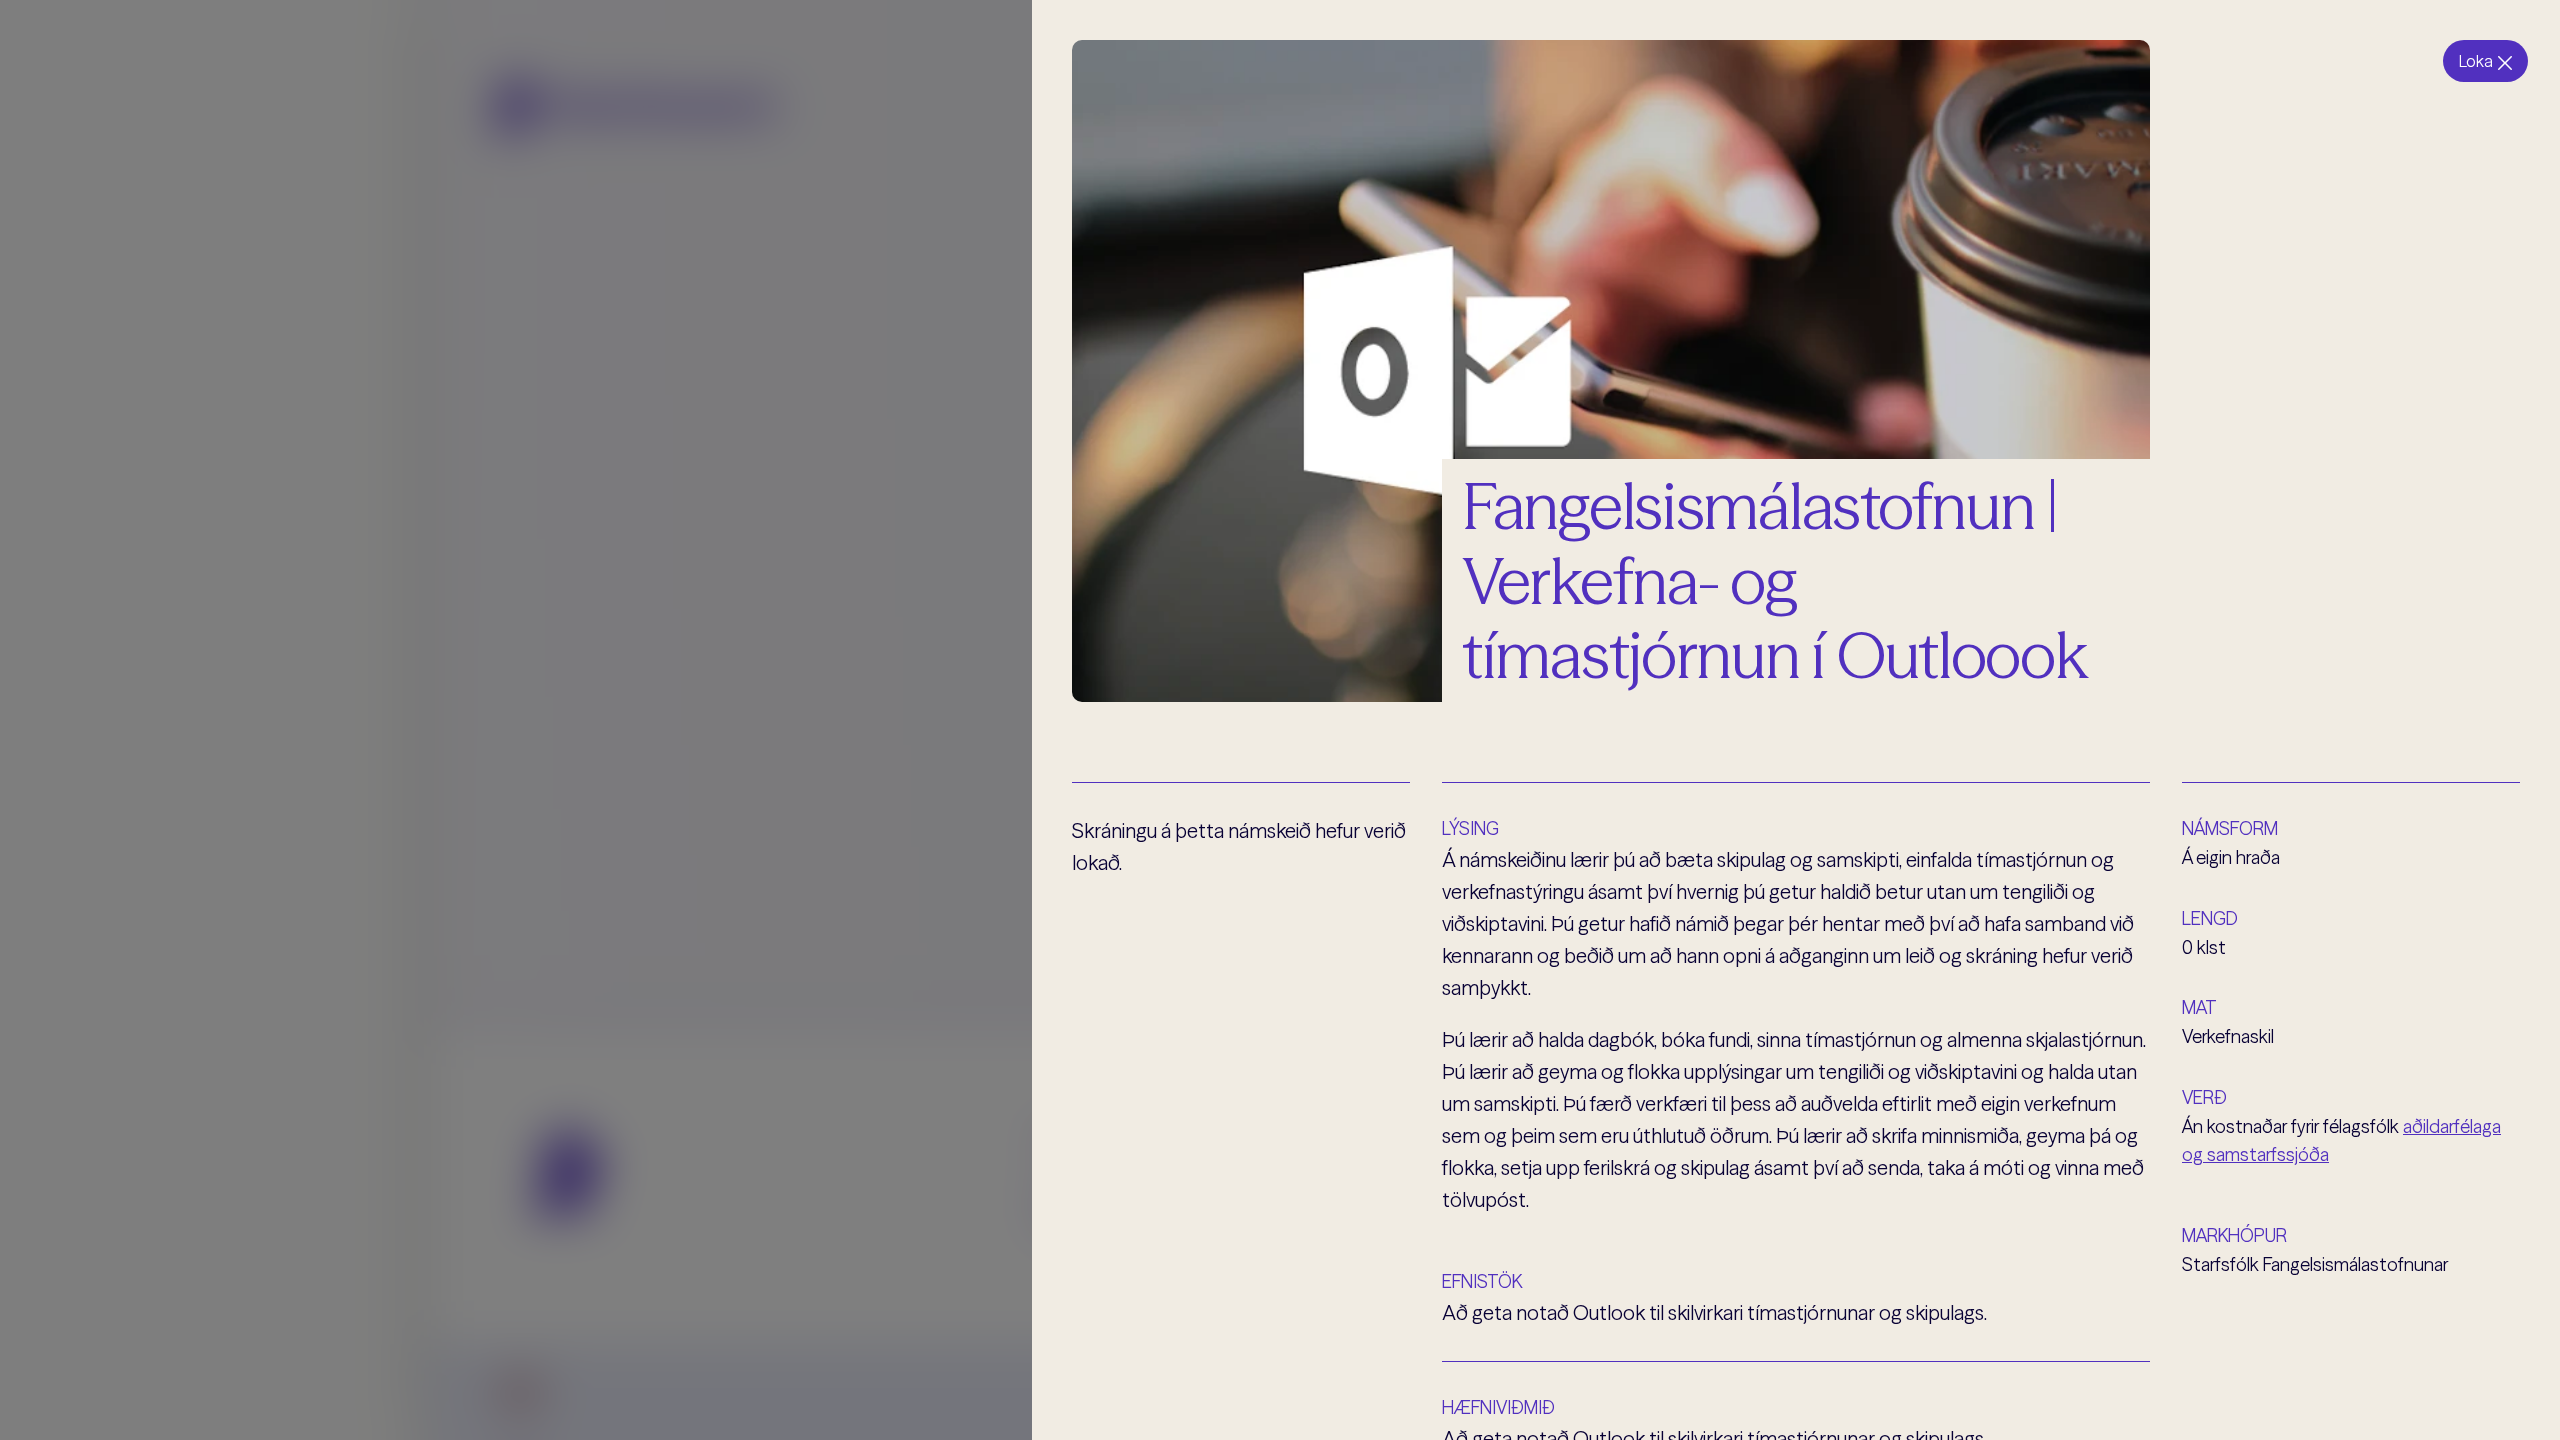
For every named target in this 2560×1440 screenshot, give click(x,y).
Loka (2476, 61)
